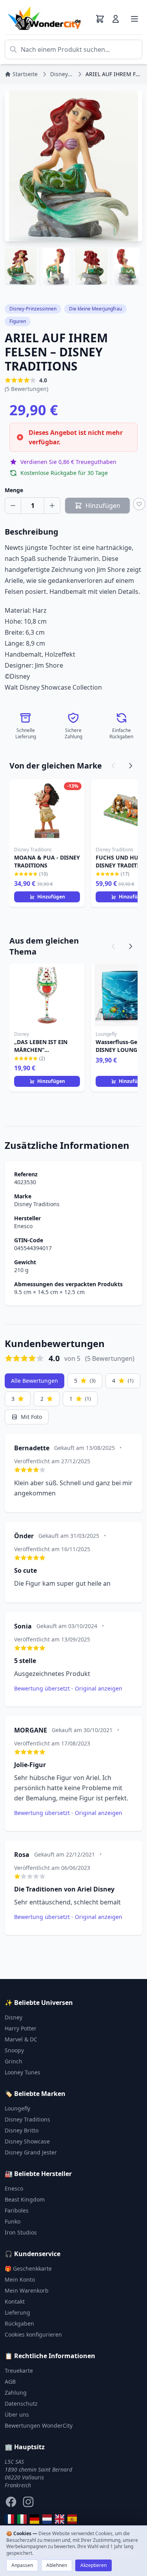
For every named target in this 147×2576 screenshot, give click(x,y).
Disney (14, 2017)
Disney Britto (22, 2130)
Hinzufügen (51, 897)
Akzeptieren (93, 2565)
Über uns (17, 2414)
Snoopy (14, 2050)
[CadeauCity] (9, 2519)
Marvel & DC (21, 2039)
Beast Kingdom (25, 2199)
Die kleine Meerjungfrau (95, 309)
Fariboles (17, 2210)
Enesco (23, 1226)
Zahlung (16, 2393)
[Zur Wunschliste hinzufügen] (139, 504)
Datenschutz (21, 2403)
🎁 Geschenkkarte (28, 2268)
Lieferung (17, 2312)
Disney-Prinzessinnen (33, 309)
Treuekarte (19, 2371)
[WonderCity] (34, 2519)
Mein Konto (20, 2279)
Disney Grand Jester (31, 2152)
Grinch (14, 2061)
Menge (14, 490)
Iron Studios (21, 2232)
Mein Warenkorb (27, 2290)
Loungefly (17, 2108)
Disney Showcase (27, 2141)
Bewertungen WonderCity (39, 2425)
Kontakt (15, 2301)
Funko (13, 2221)
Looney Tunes (23, 2072)
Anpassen (22, 2565)
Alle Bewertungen (34, 1381)
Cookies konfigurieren (33, 2334)
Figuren (18, 321)
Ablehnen (57, 2565)
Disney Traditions (37, 1204)
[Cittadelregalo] (22, 2519)
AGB (10, 2382)
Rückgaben (19, 2323)
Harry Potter (21, 2028)
